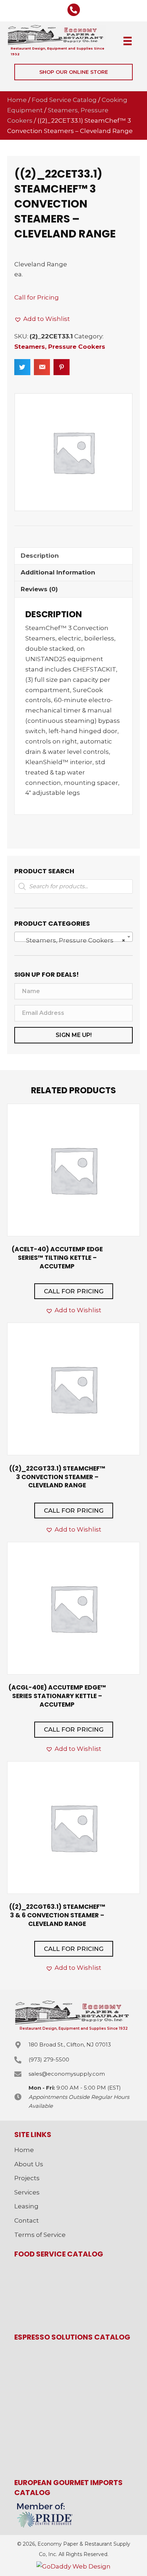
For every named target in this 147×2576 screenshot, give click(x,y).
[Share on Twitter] (22, 367)
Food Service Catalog (64, 100)
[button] (73, 72)
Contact (27, 2220)
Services (27, 2192)
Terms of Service (40, 2235)
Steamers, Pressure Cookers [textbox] (71, 940)
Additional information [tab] (58, 572)
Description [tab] (40, 556)
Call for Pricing (37, 297)
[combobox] (73, 937)
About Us (29, 2164)
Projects (27, 2178)
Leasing (26, 2206)
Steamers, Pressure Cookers (60, 347)
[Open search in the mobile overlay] (73, 886)
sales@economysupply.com (67, 2074)
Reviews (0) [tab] (39, 589)
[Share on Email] (42, 367)
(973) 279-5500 (49, 2059)
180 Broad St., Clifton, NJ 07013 (70, 2045)
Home (17, 100)
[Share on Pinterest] (62, 367)
